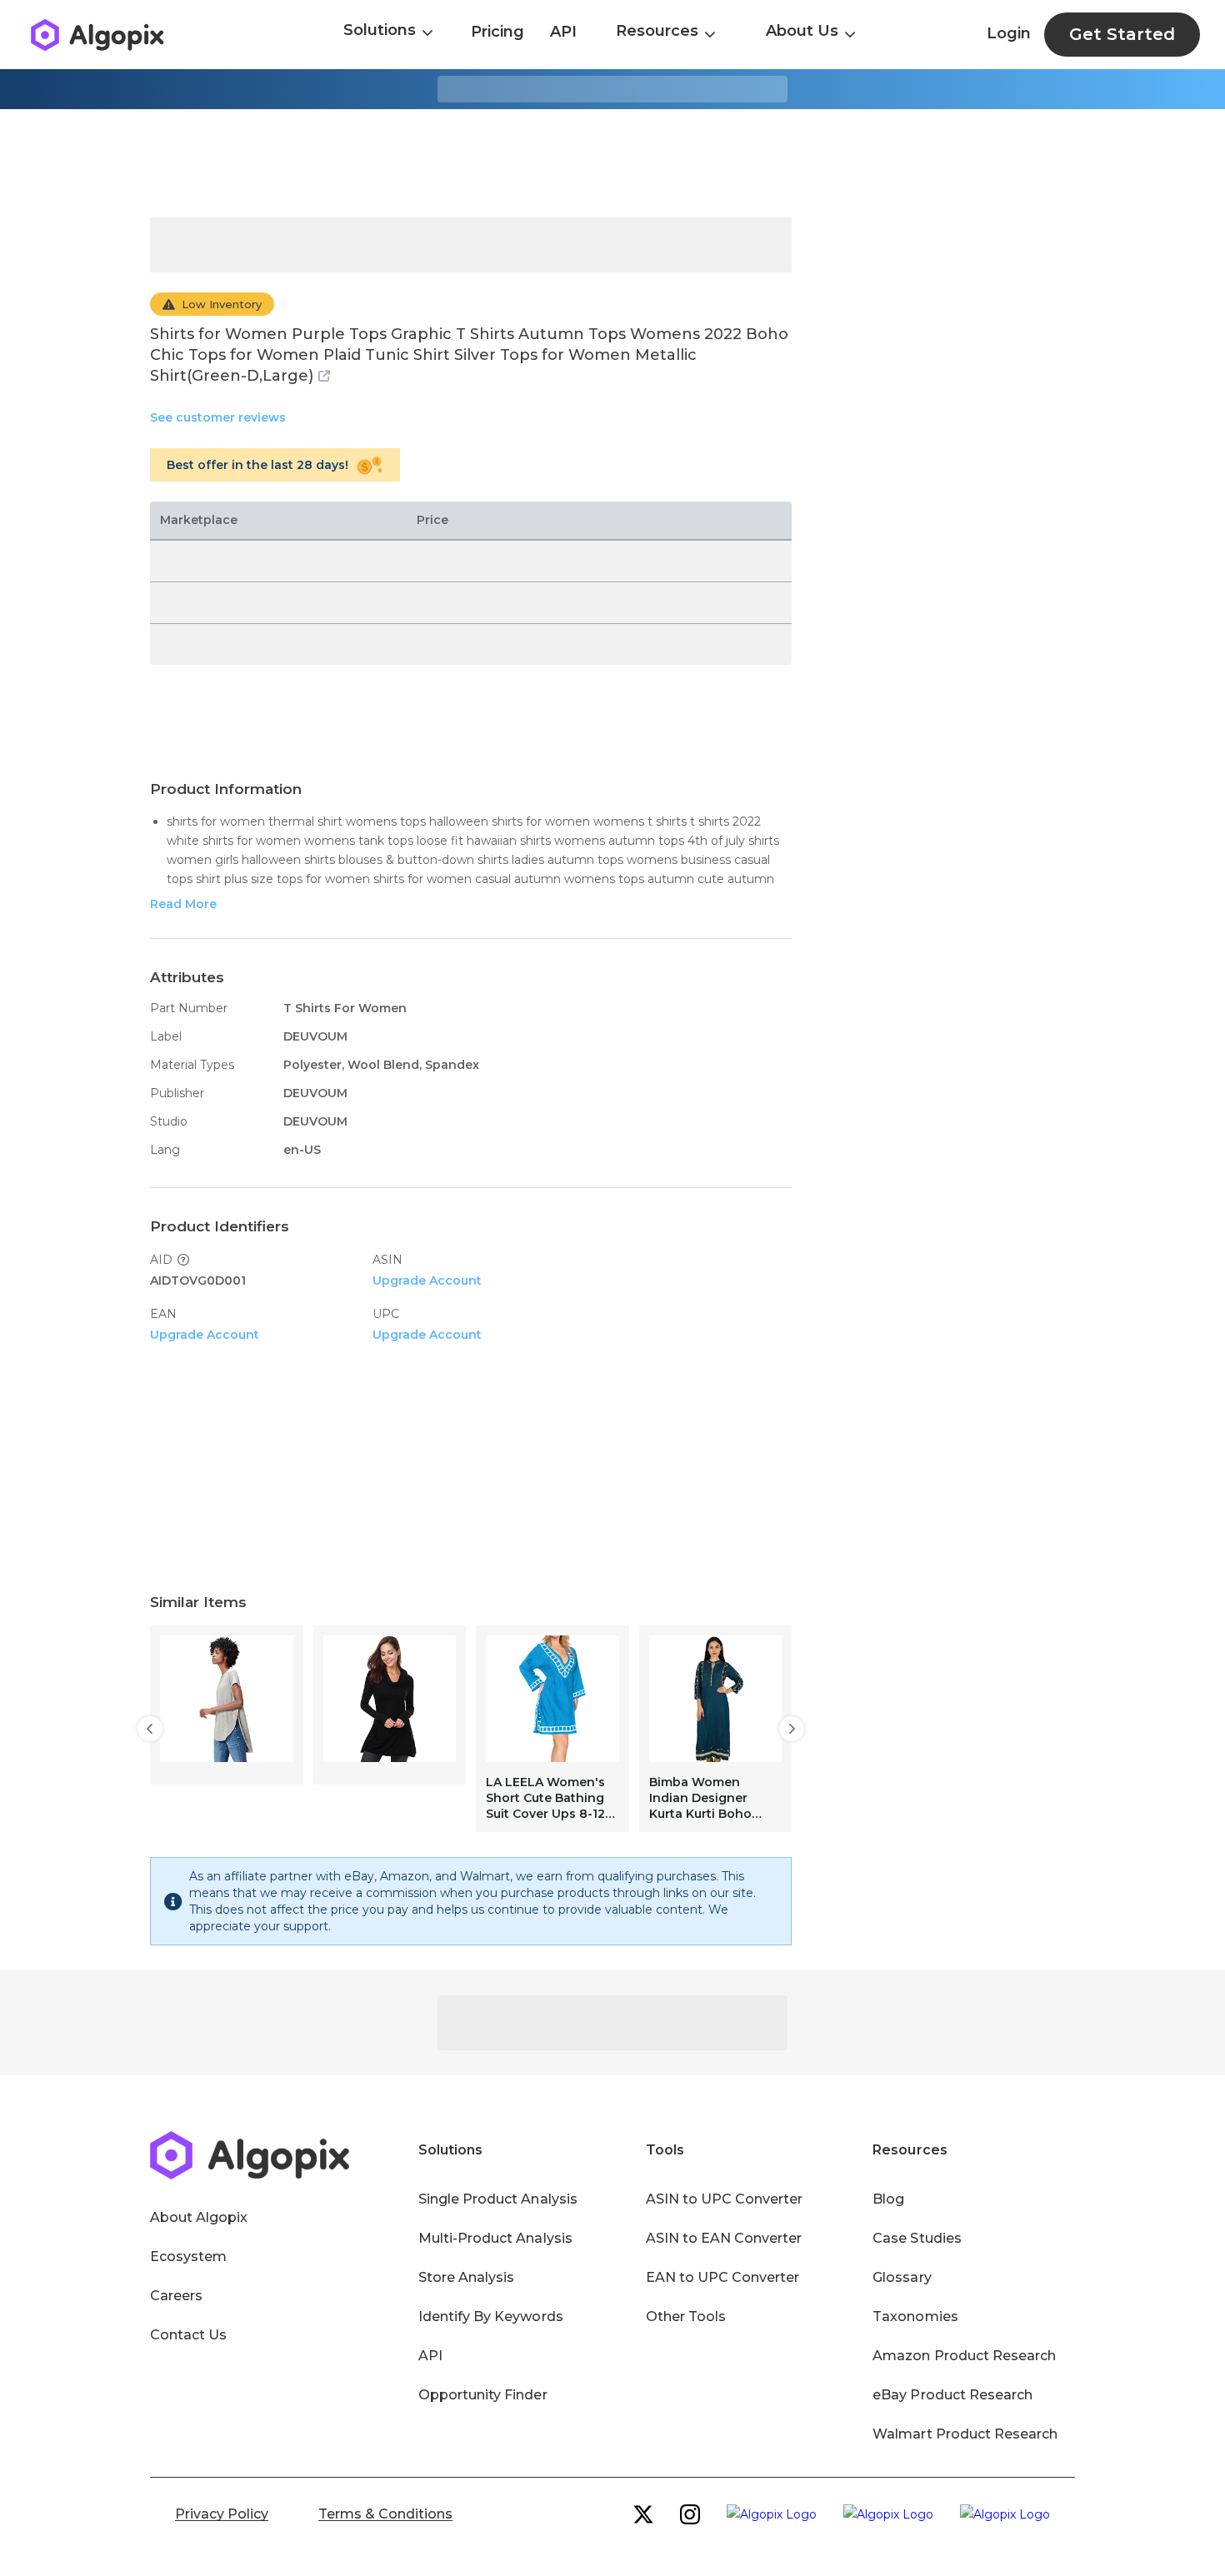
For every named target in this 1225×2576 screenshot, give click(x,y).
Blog (888, 2199)
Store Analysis (466, 2277)
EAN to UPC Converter (723, 2277)
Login (1009, 33)
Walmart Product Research (965, 2434)
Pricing (497, 32)
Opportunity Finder (483, 2395)
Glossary (902, 2277)
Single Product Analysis (498, 2199)
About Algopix (199, 2217)
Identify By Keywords (491, 2316)
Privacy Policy (222, 2514)
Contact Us (188, 2335)
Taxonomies (915, 2316)
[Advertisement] (612, 163)
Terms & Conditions (385, 2514)
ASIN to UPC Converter (725, 2199)
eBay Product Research (952, 2395)
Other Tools (686, 2316)
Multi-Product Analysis (495, 2238)
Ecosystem (188, 2256)
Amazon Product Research (964, 2356)
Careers (176, 2296)
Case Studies (917, 2238)
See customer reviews (218, 417)
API (563, 32)
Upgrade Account (427, 1281)
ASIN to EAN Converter (724, 2238)
